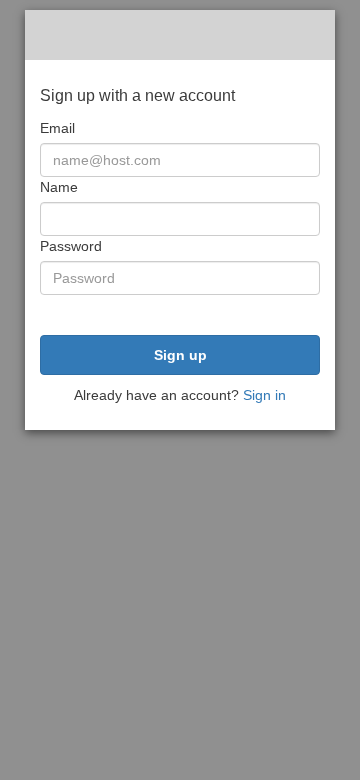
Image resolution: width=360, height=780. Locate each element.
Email (57, 128)
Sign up (180, 355)
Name (59, 187)
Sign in (264, 395)
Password (71, 246)
